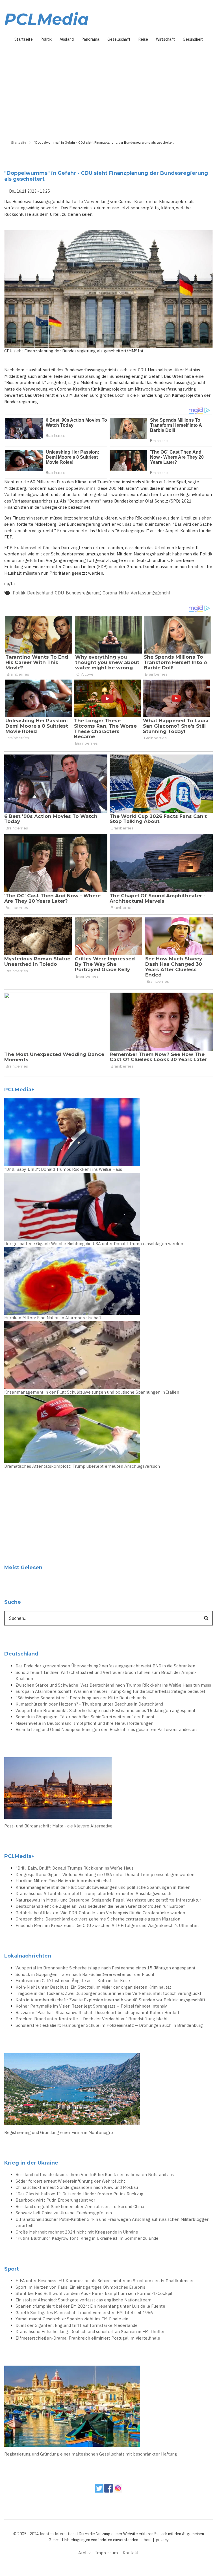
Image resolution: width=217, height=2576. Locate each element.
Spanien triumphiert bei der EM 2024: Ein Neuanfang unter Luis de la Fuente (90, 2306)
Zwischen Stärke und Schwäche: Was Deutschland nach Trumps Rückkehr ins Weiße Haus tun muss (113, 1685)
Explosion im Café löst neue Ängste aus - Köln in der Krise (73, 1981)
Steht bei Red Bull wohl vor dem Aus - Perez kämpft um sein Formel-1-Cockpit (94, 2293)
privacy (162, 2540)
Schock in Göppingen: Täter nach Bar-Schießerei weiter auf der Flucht (85, 1717)
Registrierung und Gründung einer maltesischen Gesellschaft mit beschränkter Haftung (91, 2454)
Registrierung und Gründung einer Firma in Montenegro (59, 2132)
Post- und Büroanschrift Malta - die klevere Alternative (58, 1826)
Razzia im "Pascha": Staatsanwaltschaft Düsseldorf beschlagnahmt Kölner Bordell (97, 2013)
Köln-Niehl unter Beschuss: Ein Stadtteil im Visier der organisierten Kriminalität (93, 1987)
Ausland (67, 39)
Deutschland (40, 593)
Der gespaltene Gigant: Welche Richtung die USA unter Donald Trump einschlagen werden (94, 1244)
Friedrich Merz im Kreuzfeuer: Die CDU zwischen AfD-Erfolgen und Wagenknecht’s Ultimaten (107, 1925)
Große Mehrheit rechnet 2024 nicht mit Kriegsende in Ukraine (77, 2232)
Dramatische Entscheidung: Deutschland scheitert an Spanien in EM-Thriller (90, 2332)
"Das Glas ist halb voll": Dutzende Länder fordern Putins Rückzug (80, 2194)
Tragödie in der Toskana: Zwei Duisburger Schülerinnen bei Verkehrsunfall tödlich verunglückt (108, 1993)
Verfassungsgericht (150, 593)
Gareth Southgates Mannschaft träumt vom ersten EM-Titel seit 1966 (84, 2313)
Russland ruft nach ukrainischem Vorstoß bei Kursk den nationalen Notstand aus (95, 2175)
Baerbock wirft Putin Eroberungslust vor (55, 2200)
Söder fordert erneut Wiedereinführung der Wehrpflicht (70, 2181)
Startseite (24, 39)
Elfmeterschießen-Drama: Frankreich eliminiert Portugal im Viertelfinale (88, 2338)
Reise (143, 39)
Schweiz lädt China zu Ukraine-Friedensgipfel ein (64, 2213)
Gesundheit (193, 39)
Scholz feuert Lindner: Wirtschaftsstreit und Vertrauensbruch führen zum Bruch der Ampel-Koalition (106, 1676)
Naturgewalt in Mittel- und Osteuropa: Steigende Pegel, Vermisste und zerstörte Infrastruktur (108, 1900)
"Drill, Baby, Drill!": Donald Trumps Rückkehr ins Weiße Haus (63, 1169)
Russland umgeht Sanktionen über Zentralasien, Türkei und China (80, 2207)
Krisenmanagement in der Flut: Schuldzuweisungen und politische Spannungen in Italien (92, 1392)
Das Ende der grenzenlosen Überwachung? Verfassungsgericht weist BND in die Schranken (105, 1666)
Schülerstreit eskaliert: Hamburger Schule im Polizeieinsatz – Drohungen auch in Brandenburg (109, 2025)
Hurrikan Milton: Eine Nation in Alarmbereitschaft (53, 1318)
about (147, 2540)
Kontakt (131, 2553)
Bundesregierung (83, 593)
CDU (59, 593)
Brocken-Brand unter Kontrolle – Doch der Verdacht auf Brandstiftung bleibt (92, 2019)
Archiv (84, 2553)
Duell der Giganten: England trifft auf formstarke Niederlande (77, 2325)
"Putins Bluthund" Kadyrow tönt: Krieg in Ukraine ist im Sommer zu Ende (87, 2238)
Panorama (91, 39)
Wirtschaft (165, 39)
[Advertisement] (108, 89)
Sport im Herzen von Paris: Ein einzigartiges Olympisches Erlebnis (80, 2287)
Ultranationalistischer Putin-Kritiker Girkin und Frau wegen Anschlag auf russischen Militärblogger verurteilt (112, 2223)
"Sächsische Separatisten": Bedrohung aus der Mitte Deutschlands (81, 1698)
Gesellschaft (119, 39)
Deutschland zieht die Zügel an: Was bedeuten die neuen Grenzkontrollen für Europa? (100, 1906)
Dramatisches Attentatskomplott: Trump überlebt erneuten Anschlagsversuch (82, 1466)
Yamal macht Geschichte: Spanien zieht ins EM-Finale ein (72, 2319)
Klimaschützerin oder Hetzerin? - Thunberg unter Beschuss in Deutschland (89, 1704)
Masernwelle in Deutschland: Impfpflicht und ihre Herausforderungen (84, 1723)
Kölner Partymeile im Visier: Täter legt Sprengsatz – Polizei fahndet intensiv (91, 2006)
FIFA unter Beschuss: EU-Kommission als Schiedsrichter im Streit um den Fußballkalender (105, 2281)
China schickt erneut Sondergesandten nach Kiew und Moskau (77, 2187)
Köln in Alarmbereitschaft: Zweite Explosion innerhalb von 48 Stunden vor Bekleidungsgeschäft (110, 2000)
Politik (46, 39)
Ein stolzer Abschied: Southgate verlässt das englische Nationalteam (83, 2300)
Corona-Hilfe (116, 593)
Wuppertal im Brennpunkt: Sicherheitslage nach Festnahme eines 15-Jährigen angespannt (106, 1710)
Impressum (107, 2553)
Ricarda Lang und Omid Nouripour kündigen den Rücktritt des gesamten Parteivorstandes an (106, 1729)
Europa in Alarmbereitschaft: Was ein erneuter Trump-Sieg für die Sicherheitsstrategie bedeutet (110, 1691)
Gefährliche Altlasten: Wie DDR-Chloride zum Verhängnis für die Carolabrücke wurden (100, 1913)
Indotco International (59, 2534)
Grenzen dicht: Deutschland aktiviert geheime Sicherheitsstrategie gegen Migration (98, 1919)
